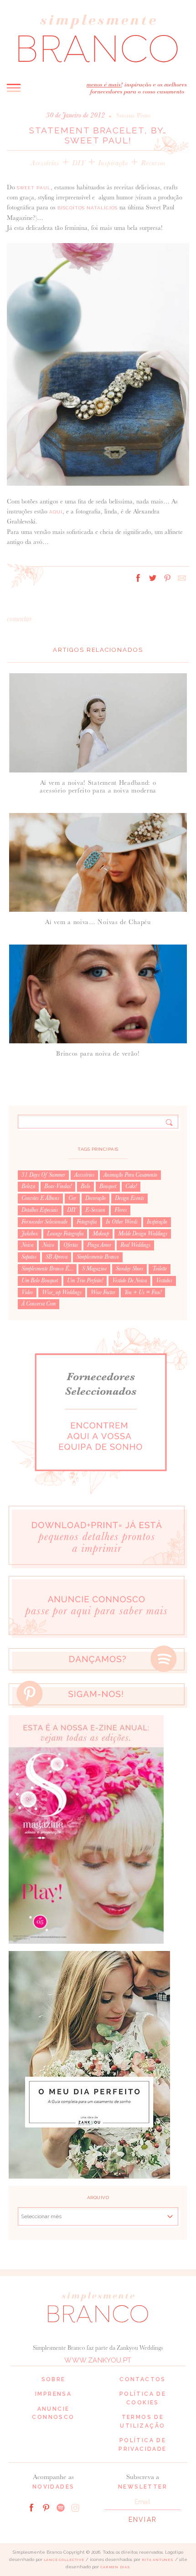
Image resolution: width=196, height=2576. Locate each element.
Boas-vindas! (58, 1186)
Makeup (101, 1234)
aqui (56, 512)
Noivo (48, 1245)
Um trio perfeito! (85, 1280)
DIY (79, 163)
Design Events (129, 1198)
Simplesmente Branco (98, 1257)
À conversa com (39, 1304)
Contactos (143, 2379)
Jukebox (30, 1234)
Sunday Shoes (129, 1269)
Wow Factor (103, 1292)
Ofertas (71, 1245)
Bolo (85, 1186)
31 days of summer (43, 1175)
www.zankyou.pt (98, 2360)
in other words (122, 1222)
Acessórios (45, 163)
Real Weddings (135, 1245)
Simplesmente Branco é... (47, 1269)
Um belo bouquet (40, 1280)
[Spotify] (61, 2507)
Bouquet (108, 1186)
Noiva (27, 1245)
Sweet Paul (34, 188)
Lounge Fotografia (65, 1234)
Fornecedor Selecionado (44, 1222)
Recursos (153, 163)
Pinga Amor (99, 1245)
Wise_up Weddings (62, 1292)
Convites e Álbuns (40, 1198)
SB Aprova (57, 1257)
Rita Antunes (158, 2560)
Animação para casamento (130, 1175)
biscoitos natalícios (88, 208)
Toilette (160, 1269)
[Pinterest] (46, 2507)
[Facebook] (31, 2507)
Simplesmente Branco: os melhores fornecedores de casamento (98, 38)
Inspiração (113, 163)
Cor (72, 1198)
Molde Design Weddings (143, 1234)
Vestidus (164, 1280)
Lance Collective (64, 2560)
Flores (121, 1210)
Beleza (28, 1186)
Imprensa (53, 2394)
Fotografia (87, 1222)
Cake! (131, 1186)
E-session (95, 1210)
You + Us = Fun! (143, 1292)
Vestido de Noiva (129, 1280)
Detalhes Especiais (40, 1210)
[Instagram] (75, 2507)
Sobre (54, 2379)
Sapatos (29, 1257)
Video (27, 1292)
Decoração (95, 1198)
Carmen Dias (115, 2567)
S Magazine (94, 1269)
